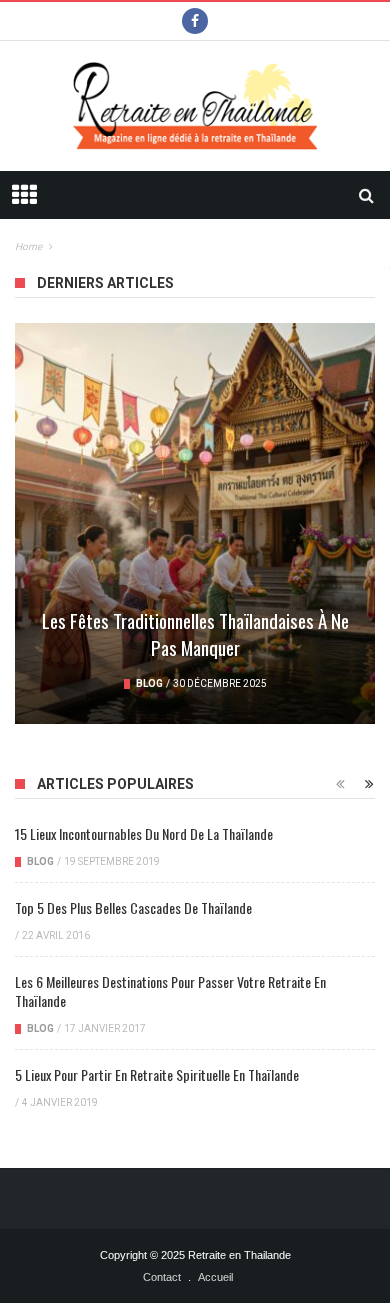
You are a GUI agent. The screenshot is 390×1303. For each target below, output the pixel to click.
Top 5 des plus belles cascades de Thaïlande (133, 907)
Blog (149, 683)
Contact (162, 1277)
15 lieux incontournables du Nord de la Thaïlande (144, 833)
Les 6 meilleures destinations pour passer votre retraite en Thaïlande (170, 991)
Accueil (215, 1277)
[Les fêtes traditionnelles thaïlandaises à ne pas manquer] (195, 523)
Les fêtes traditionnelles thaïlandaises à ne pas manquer (195, 633)
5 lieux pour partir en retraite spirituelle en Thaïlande (157, 1074)
